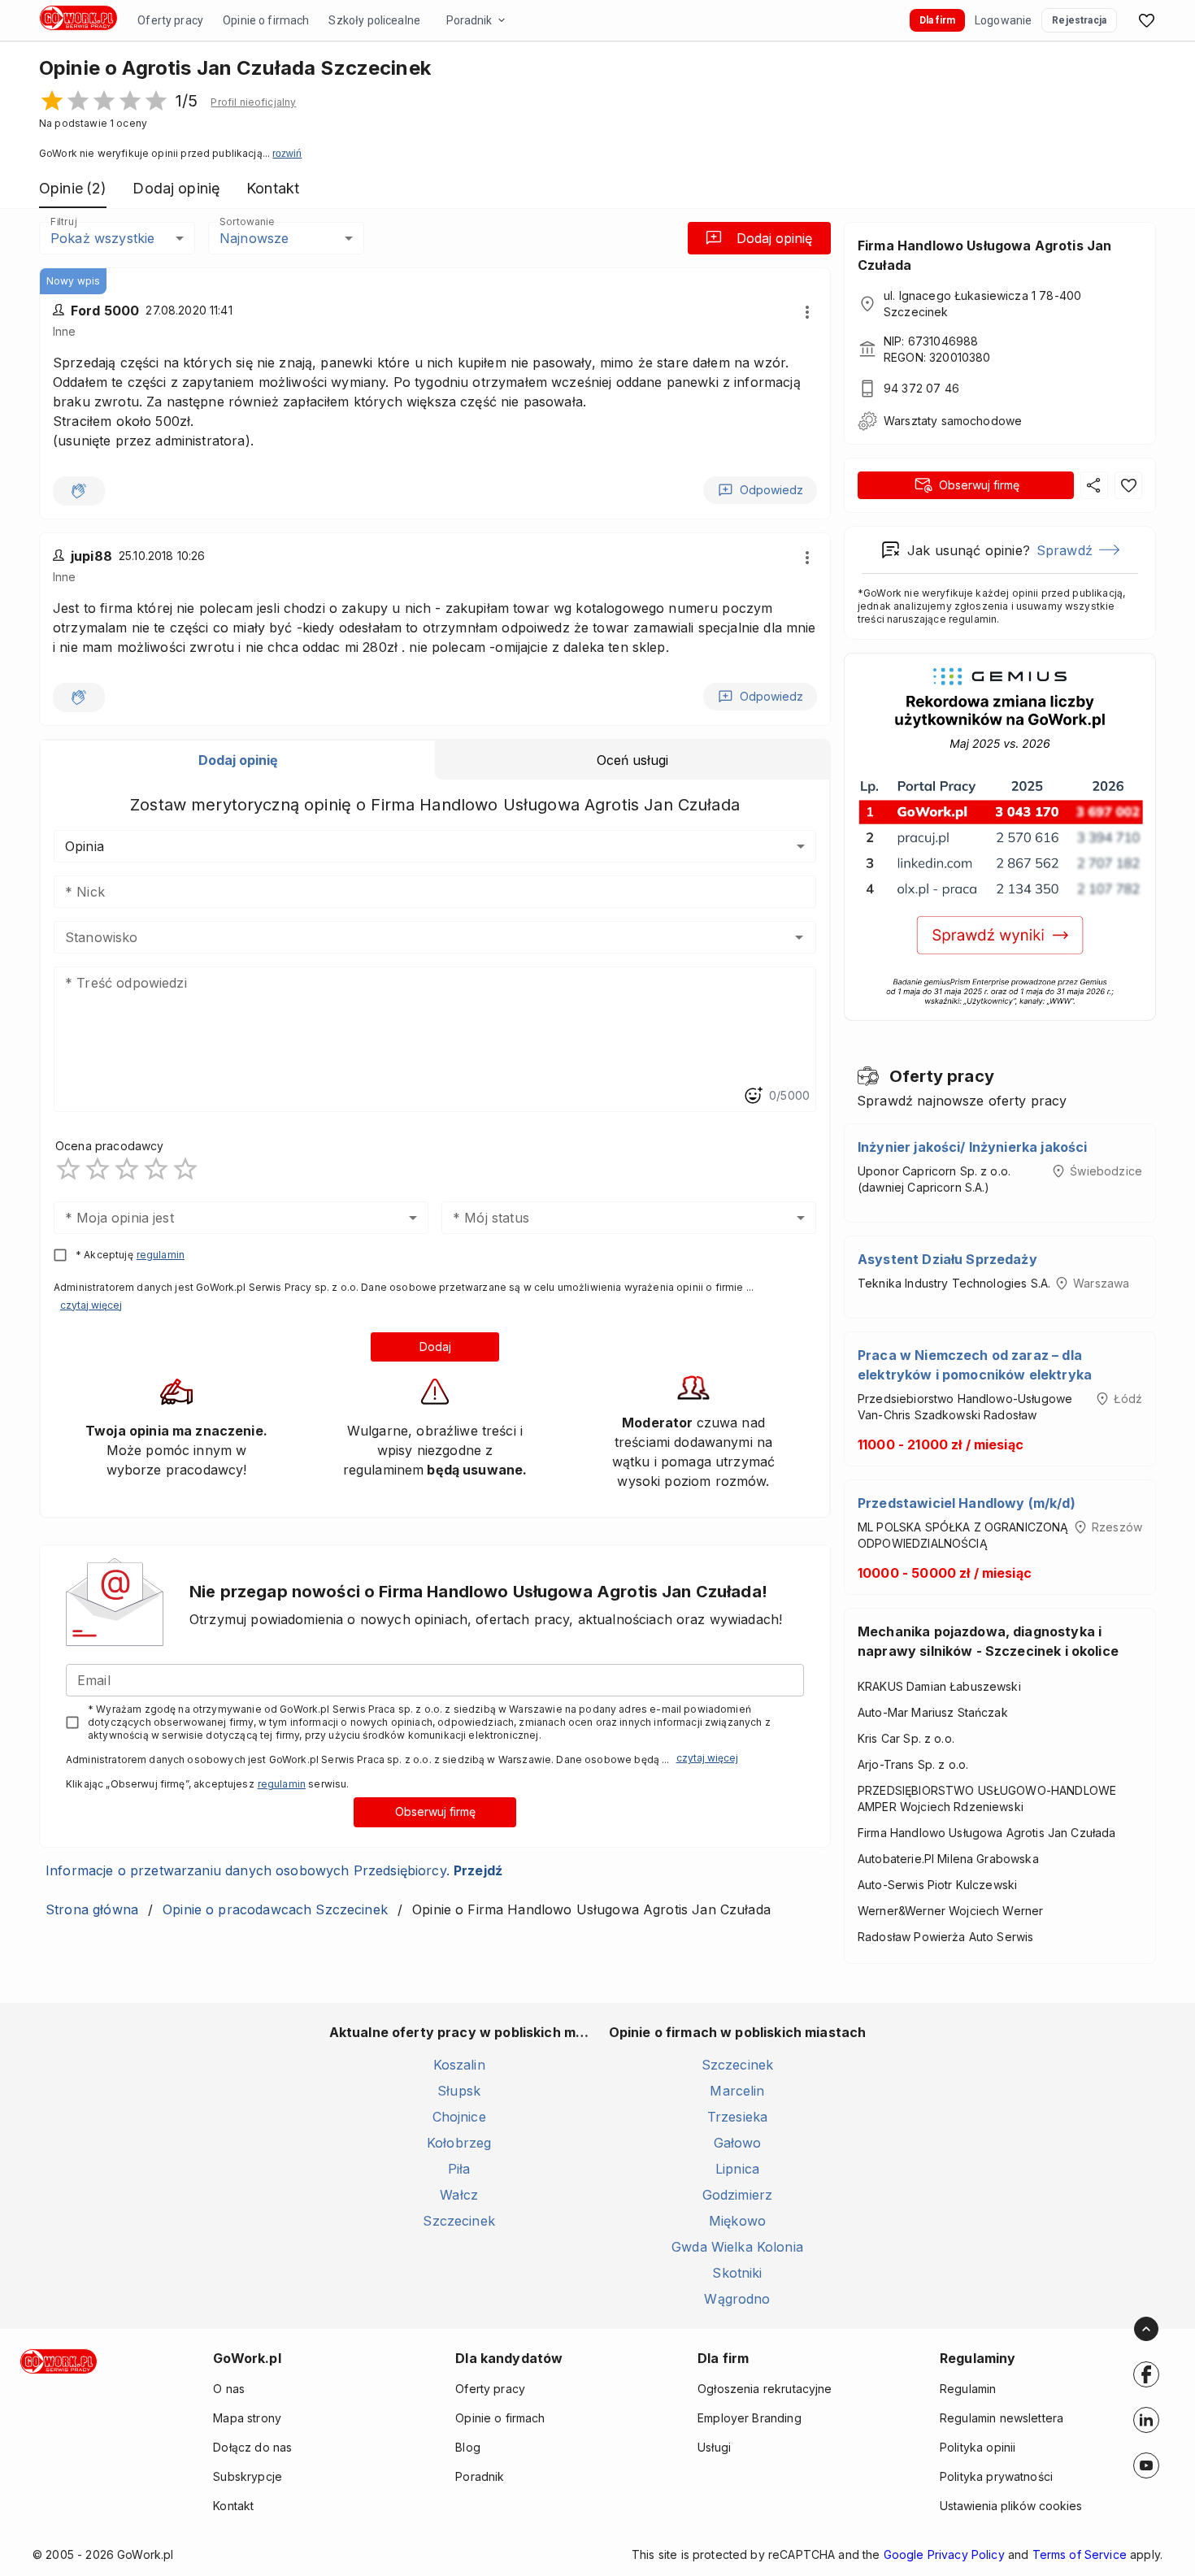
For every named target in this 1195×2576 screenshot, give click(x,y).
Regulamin (968, 2389)
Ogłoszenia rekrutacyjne (765, 2389)
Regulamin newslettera (1002, 2418)
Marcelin (737, 2091)
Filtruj (63, 222)
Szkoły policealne (374, 20)
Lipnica (737, 2169)
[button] (253, 102)
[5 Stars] (185, 1169)
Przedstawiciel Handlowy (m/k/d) (967, 1503)
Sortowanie (246, 222)
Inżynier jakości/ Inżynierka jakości (972, 1147)
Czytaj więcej (91, 1305)
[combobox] (411, 937)
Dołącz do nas (252, 2447)
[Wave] (79, 491)
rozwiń (287, 154)
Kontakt (233, 2506)
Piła (459, 2169)
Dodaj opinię (774, 238)
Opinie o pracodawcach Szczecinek (275, 1909)
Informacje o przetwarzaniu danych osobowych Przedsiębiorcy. (274, 1870)
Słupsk (459, 2091)
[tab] (238, 760)
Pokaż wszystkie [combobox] (102, 238)
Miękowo (737, 2221)
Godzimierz (738, 2195)
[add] (1146, 2374)
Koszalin (459, 2065)
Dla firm (937, 20)
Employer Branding (750, 2418)
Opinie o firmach (266, 20)
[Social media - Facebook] (1146, 2374)
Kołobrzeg (459, 2143)
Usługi (714, 2447)
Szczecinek (459, 2221)
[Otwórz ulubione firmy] (1146, 20)
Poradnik (469, 20)
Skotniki (737, 2273)
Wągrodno (737, 2299)
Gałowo (738, 2143)
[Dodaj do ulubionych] (1128, 485)
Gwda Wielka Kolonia (737, 2247)
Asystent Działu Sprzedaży (947, 1259)
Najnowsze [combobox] (254, 238)
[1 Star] (68, 1169)
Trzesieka (737, 2117)
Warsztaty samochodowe (953, 421)
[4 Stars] (156, 1169)
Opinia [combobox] (85, 846)
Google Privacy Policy (944, 2554)
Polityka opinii (978, 2447)
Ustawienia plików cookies (1011, 2506)
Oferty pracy (170, 20)
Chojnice (459, 2117)
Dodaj (435, 1347)
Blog (468, 2447)
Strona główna (92, 1909)
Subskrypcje (248, 2476)
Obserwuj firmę (435, 1811)
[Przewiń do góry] (1146, 2329)
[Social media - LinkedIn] (1146, 2420)
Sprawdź (1065, 550)
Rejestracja (1079, 20)
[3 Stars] (127, 1169)
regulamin (161, 1255)
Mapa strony (247, 2418)
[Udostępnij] (1094, 485)
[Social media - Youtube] (1146, 2465)
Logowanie (1003, 20)
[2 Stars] (98, 1169)
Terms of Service (1080, 2554)
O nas (229, 2389)
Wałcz (459, 2195)
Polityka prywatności (996, 2476)
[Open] (799, 937)
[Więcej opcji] (807, 312)
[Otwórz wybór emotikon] (753, 1096)
